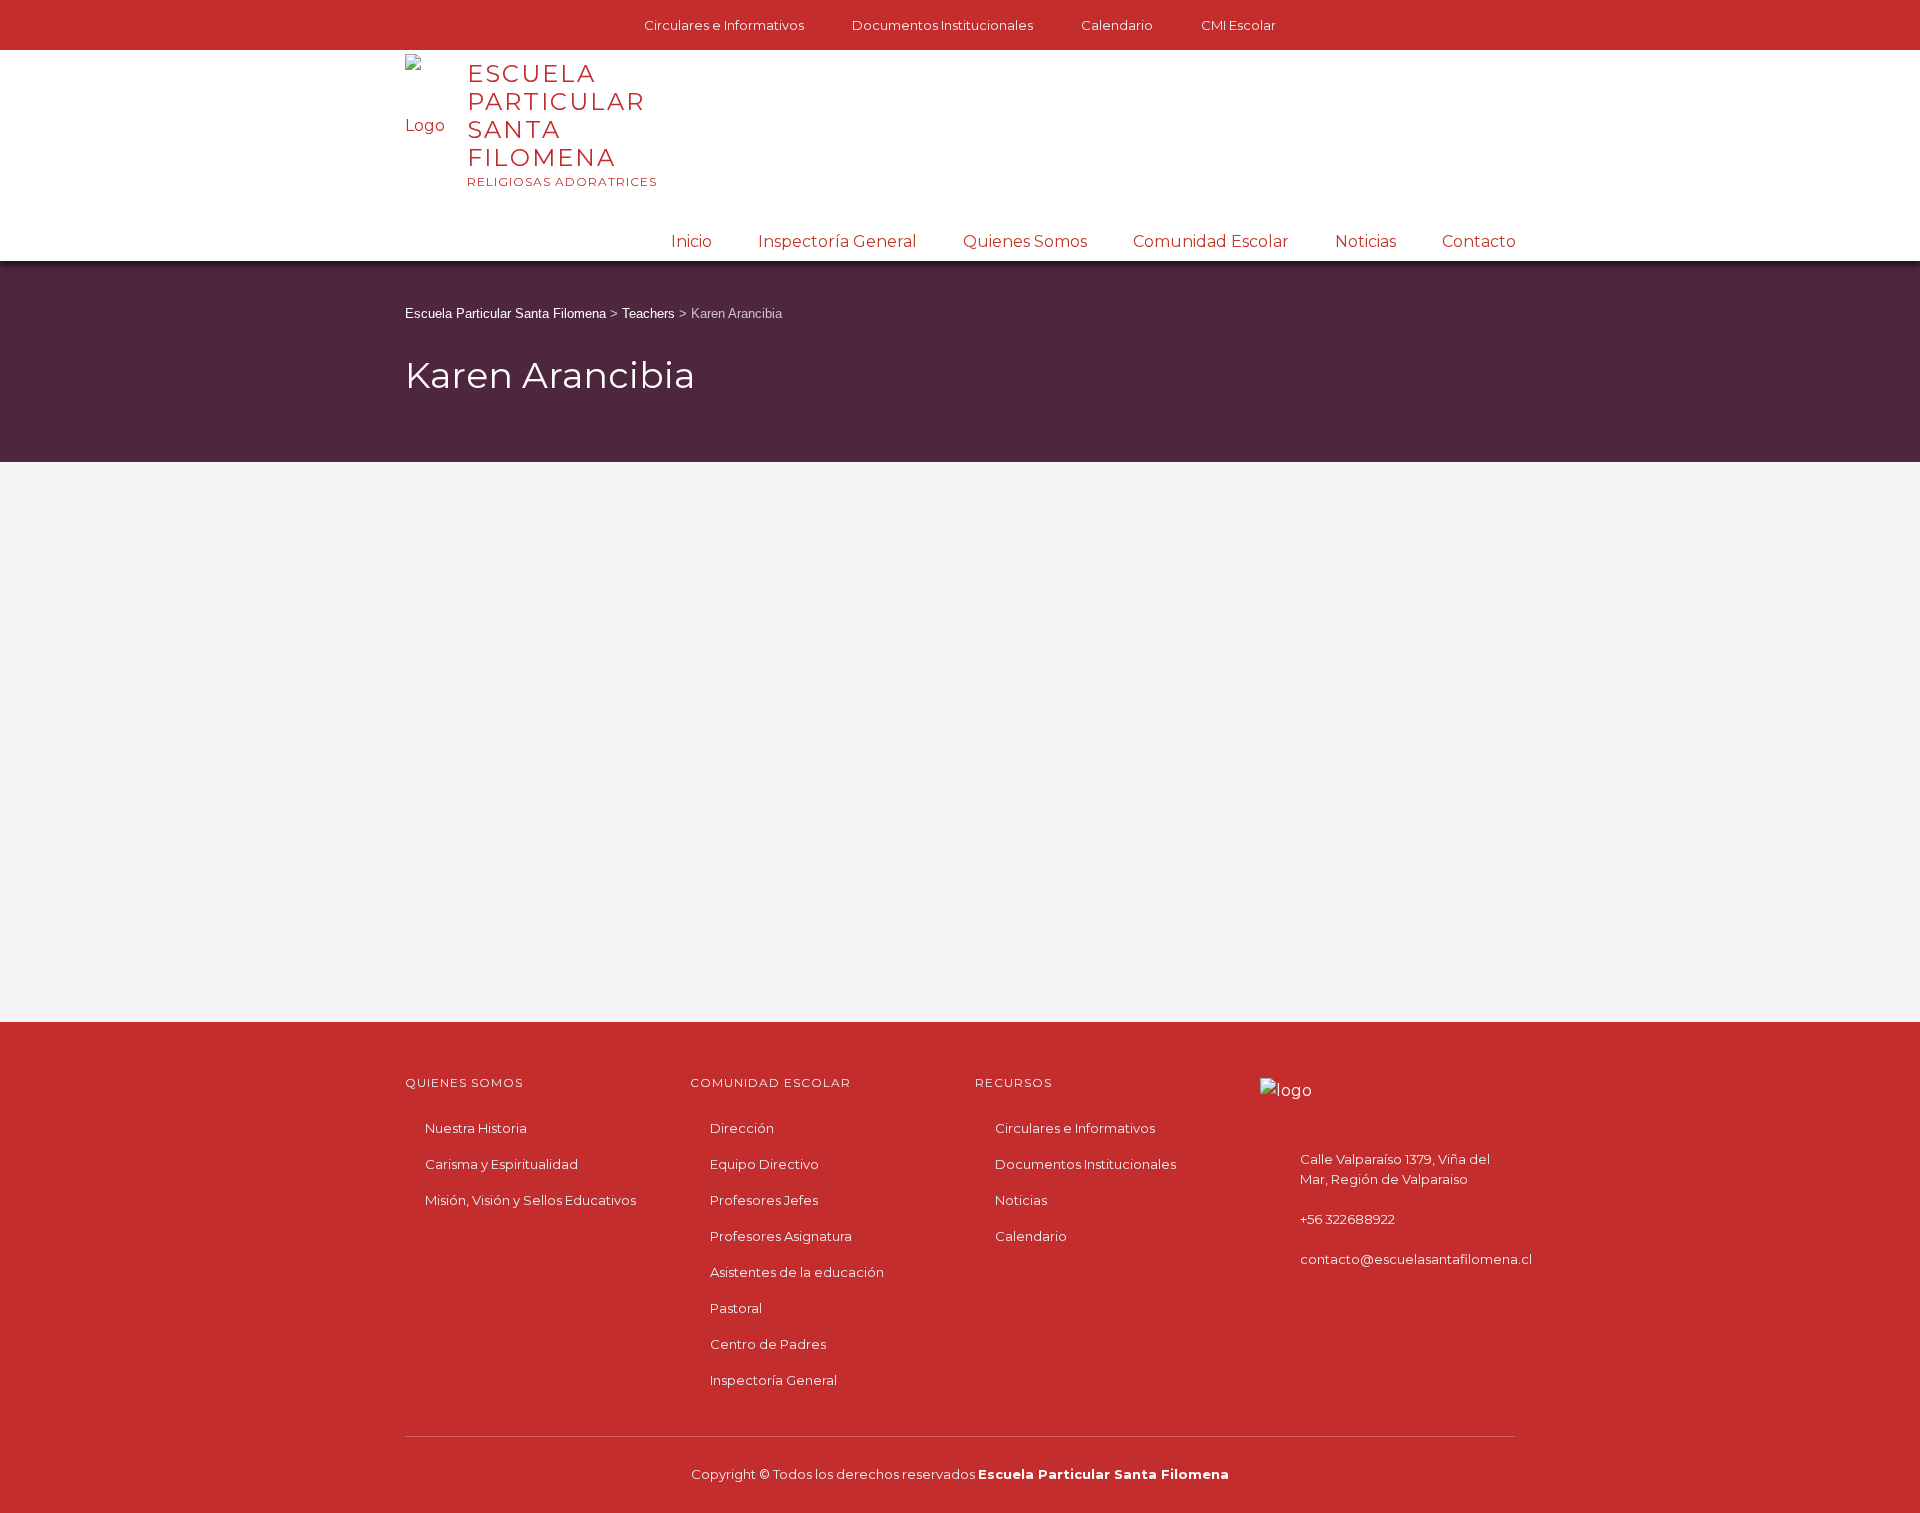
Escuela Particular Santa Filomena (1103, 1474)
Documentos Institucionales (942, 25)
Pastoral (736, 1308)
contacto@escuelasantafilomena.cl (1416, 1259)
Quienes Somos (1025, 241)
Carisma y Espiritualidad (501, 1164)
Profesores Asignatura (781, 1236)
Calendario (1117, 25)
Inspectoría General (837, 241)
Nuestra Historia (476, 1128)
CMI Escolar (1238, 25)
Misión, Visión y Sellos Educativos (530, 1200)
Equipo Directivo (764, 1164)
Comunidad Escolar (1211, 241)
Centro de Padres (768, 1344)
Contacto (1479, 241)
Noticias (1365, 241)
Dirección (742, 1128)
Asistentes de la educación (797, 1272)
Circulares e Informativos (724, 25)
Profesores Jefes (764, 1200)
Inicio (691, 241)
